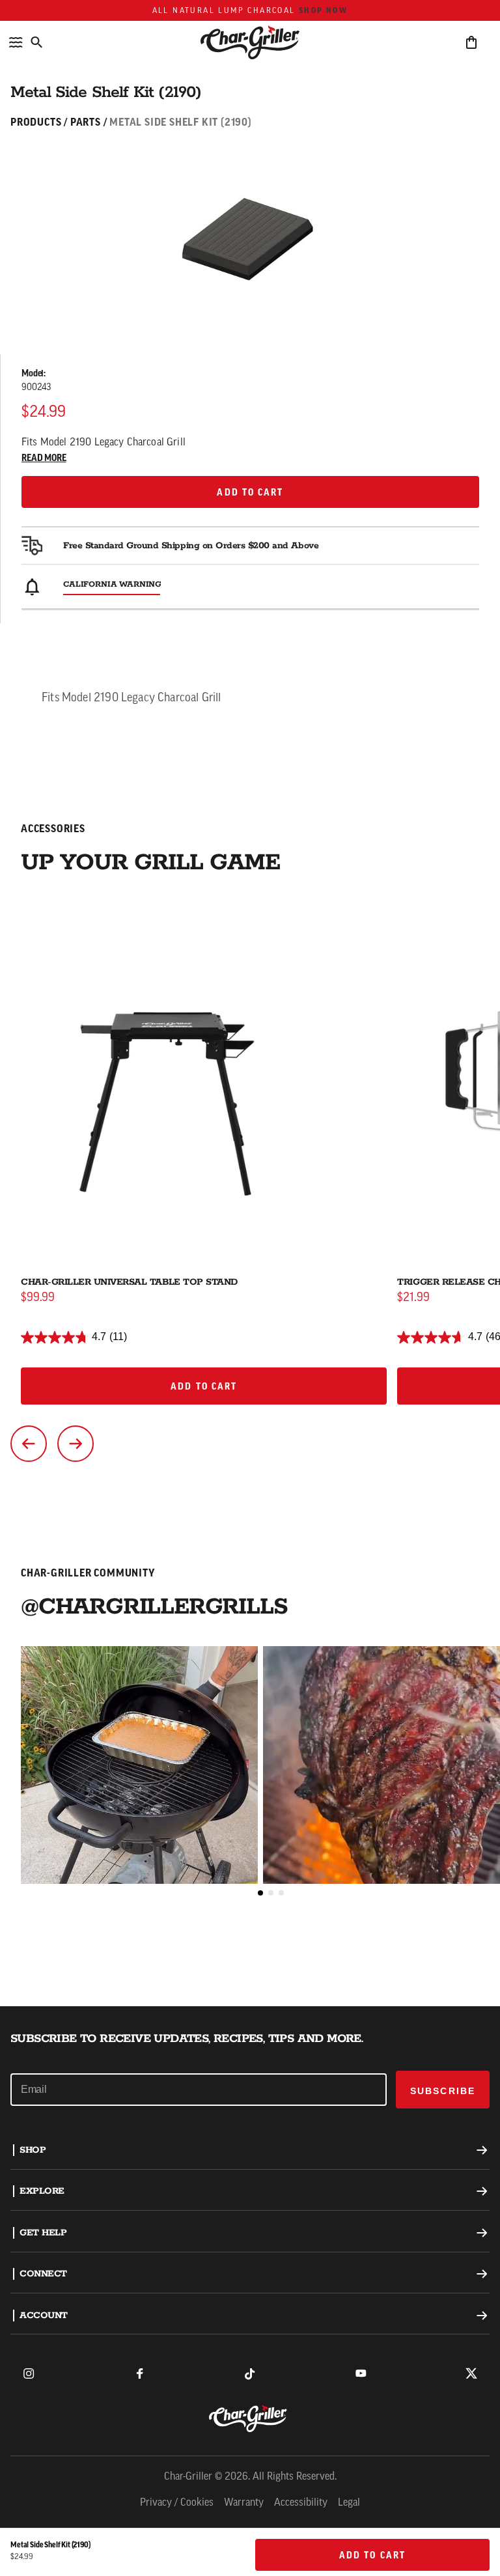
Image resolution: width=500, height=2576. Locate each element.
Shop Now (323, 10)
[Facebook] (139, 2373)
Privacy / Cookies (177, 2503)
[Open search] (36, 42)
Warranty (244, 2503)
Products (36, 122)
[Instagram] (29, 2373)
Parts (86, 122)
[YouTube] (361, 2373)
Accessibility (301, 2503)
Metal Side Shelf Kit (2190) (181, 122)
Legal (349, 2503)
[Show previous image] (29, 1444)
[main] (250, 1003)
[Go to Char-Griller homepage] (250, 42)
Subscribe (443, 2091)
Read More (44, 458)
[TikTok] (250, 2373)
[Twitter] (471, 2373)
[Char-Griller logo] (250, 2418)
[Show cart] (471, 42)
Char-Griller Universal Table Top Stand (129, 1282)
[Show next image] (76, 1444)
